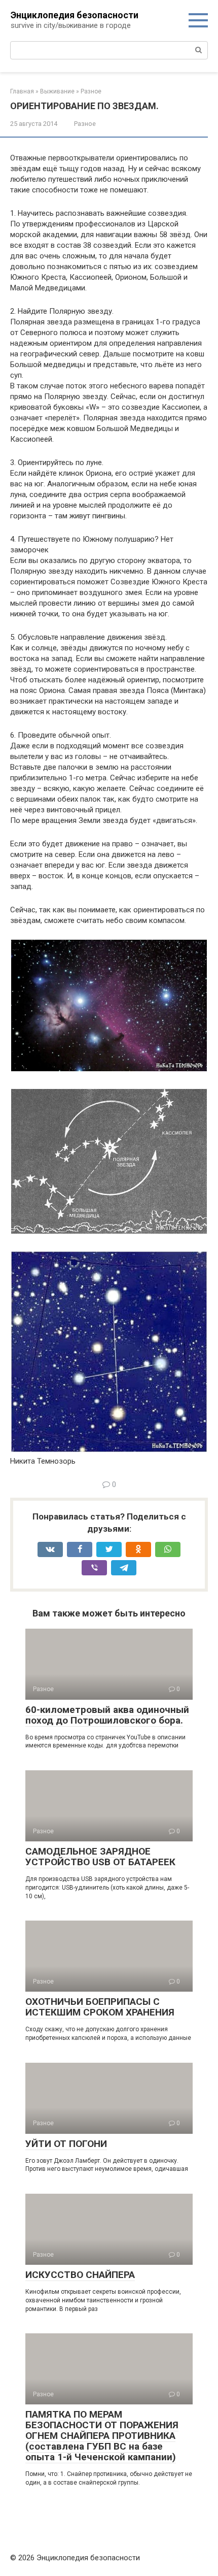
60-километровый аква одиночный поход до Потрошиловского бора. (107, 1715)
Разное (85, 124)
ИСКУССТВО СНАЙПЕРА (80, 2275)
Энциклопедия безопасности (75, 15)
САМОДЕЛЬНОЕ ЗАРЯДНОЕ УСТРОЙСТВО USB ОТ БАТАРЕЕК (100, 1857)
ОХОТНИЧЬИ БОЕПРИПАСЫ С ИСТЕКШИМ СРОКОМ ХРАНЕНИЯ (100, 2007)
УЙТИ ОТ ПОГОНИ (66, 2144)
